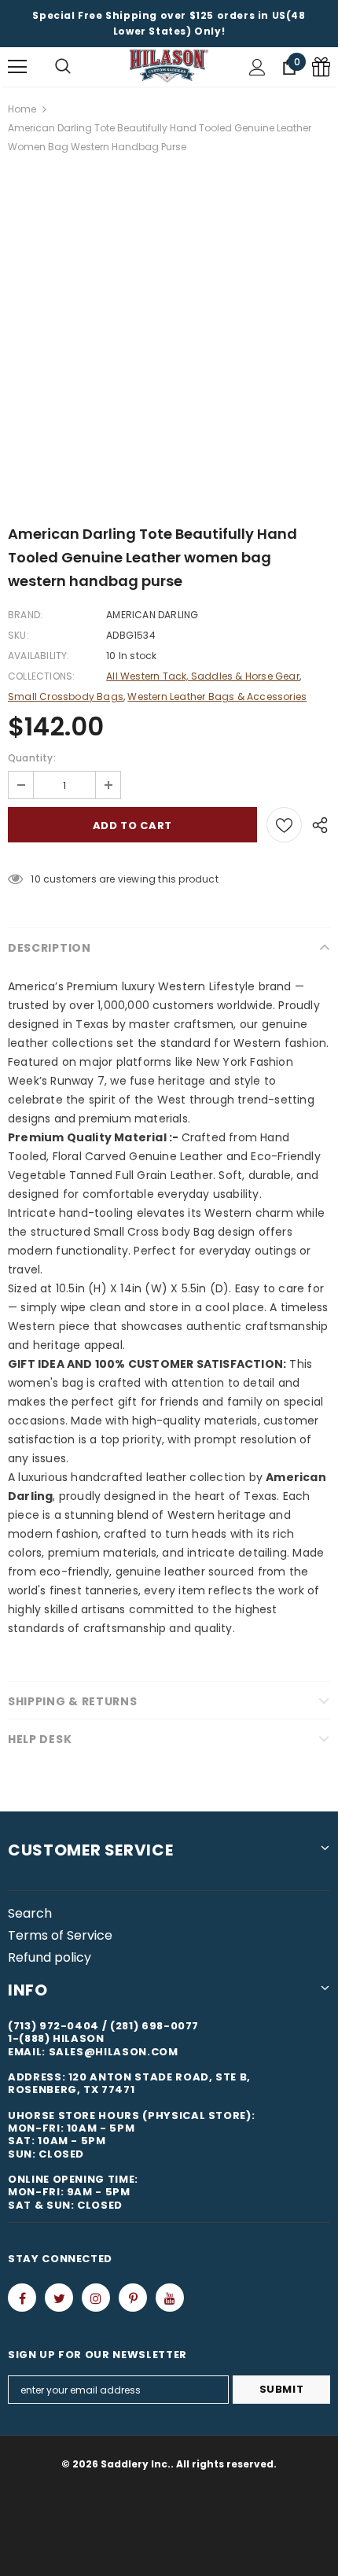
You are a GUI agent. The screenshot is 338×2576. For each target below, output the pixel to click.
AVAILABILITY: (39, 656)
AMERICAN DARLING (152, 615)
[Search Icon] (63, 67)
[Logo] (169, 66)
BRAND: (25, 615)
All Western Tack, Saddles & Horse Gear (203, 676)
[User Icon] (257, 67)
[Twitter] (59, 2298)
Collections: (41, 676)
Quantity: (32, 758)
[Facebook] (22, 2298)
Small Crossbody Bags (66, 697)
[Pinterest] (133, 2298)
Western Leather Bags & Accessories (217, 697)
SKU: (18, 635)
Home (22, 109)
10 (35, 879)
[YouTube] (170, 2298)
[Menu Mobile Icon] (17, 67)
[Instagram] (96, 2298)
